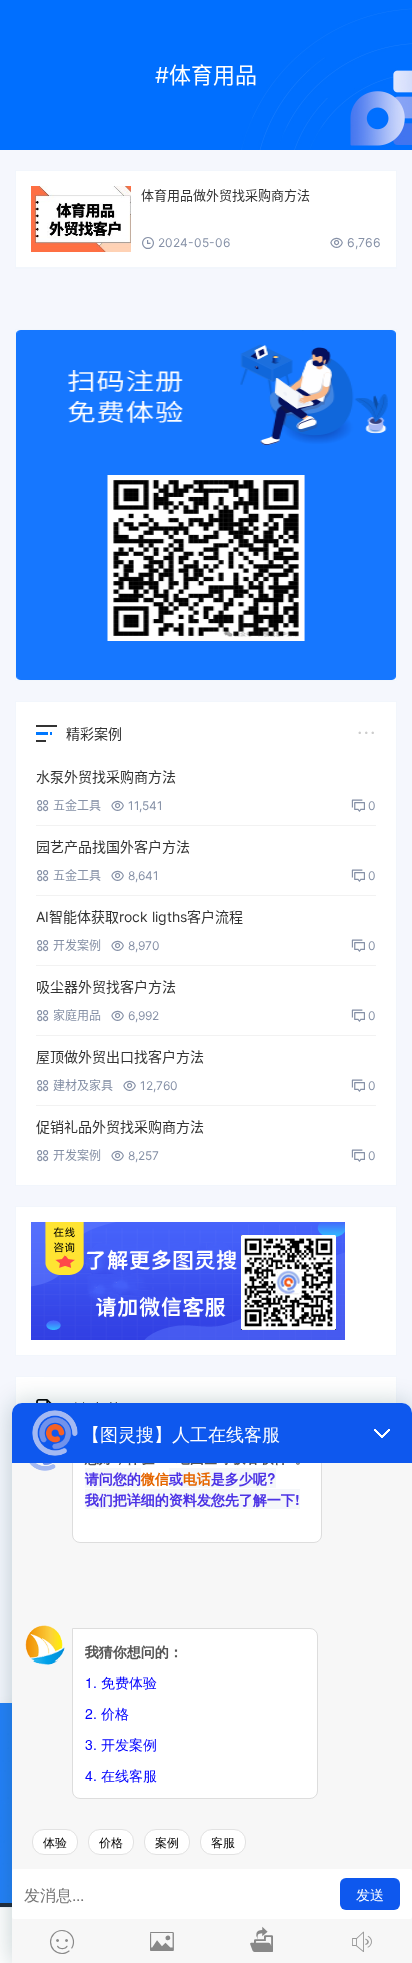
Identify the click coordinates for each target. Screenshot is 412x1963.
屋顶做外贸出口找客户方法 (120, 1056)
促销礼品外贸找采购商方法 (120, 1126)
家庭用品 (77, 1015)
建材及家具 (83, 1085)
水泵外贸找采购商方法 (106, 776)
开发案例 (77, 945)
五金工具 (77, 805)
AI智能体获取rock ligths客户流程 (139, 916)
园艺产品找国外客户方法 (113, 846)
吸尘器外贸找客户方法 (106, 986)
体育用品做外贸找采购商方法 (225, 195)
